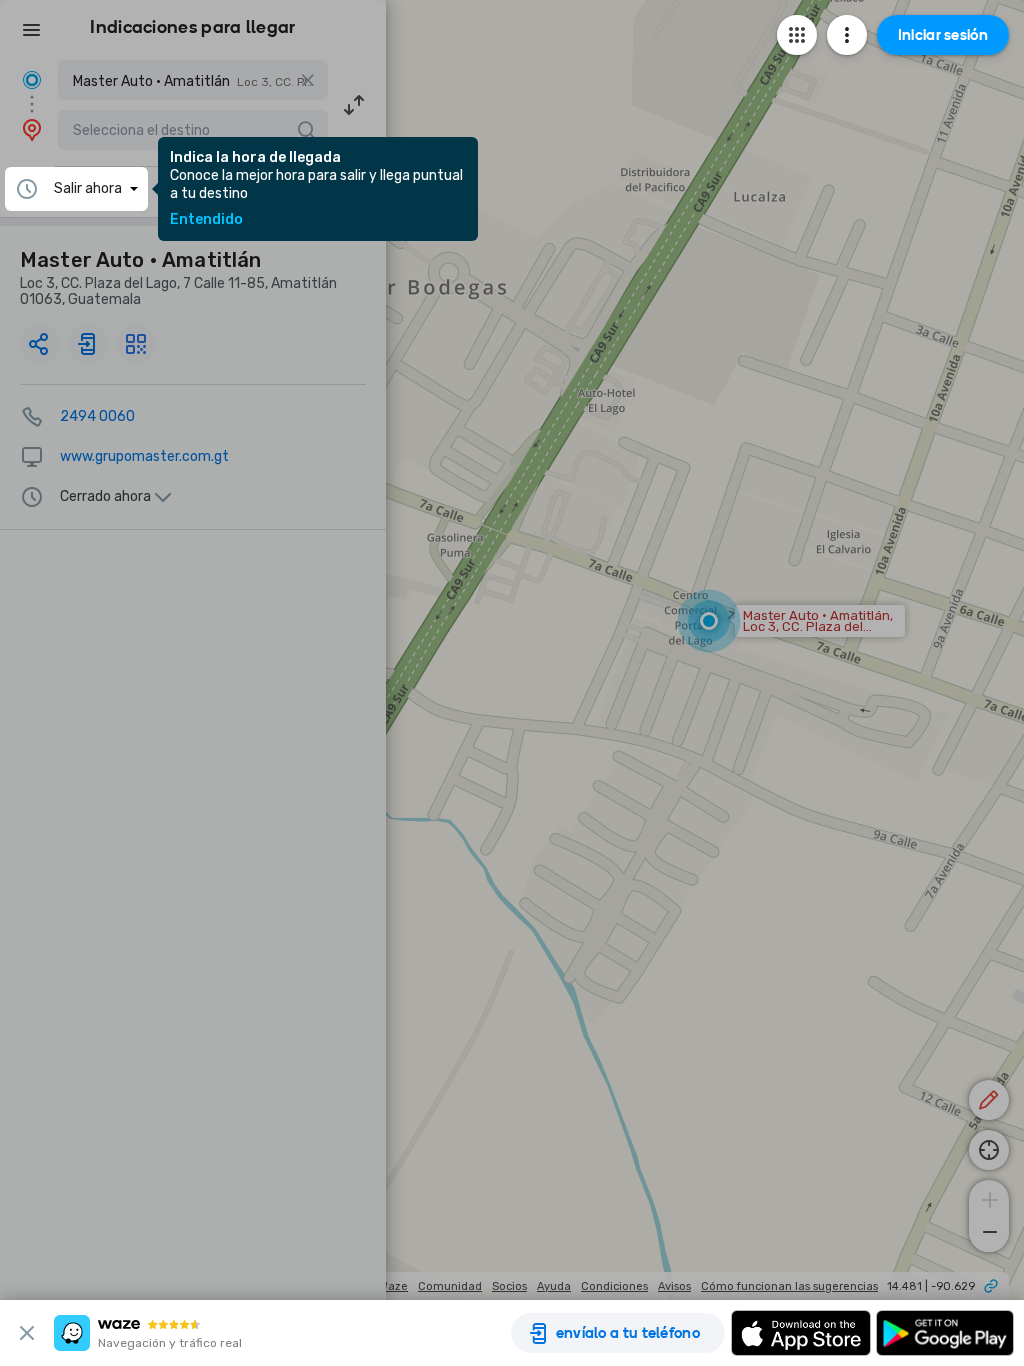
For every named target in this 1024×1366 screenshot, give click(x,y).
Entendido (206, 220)
